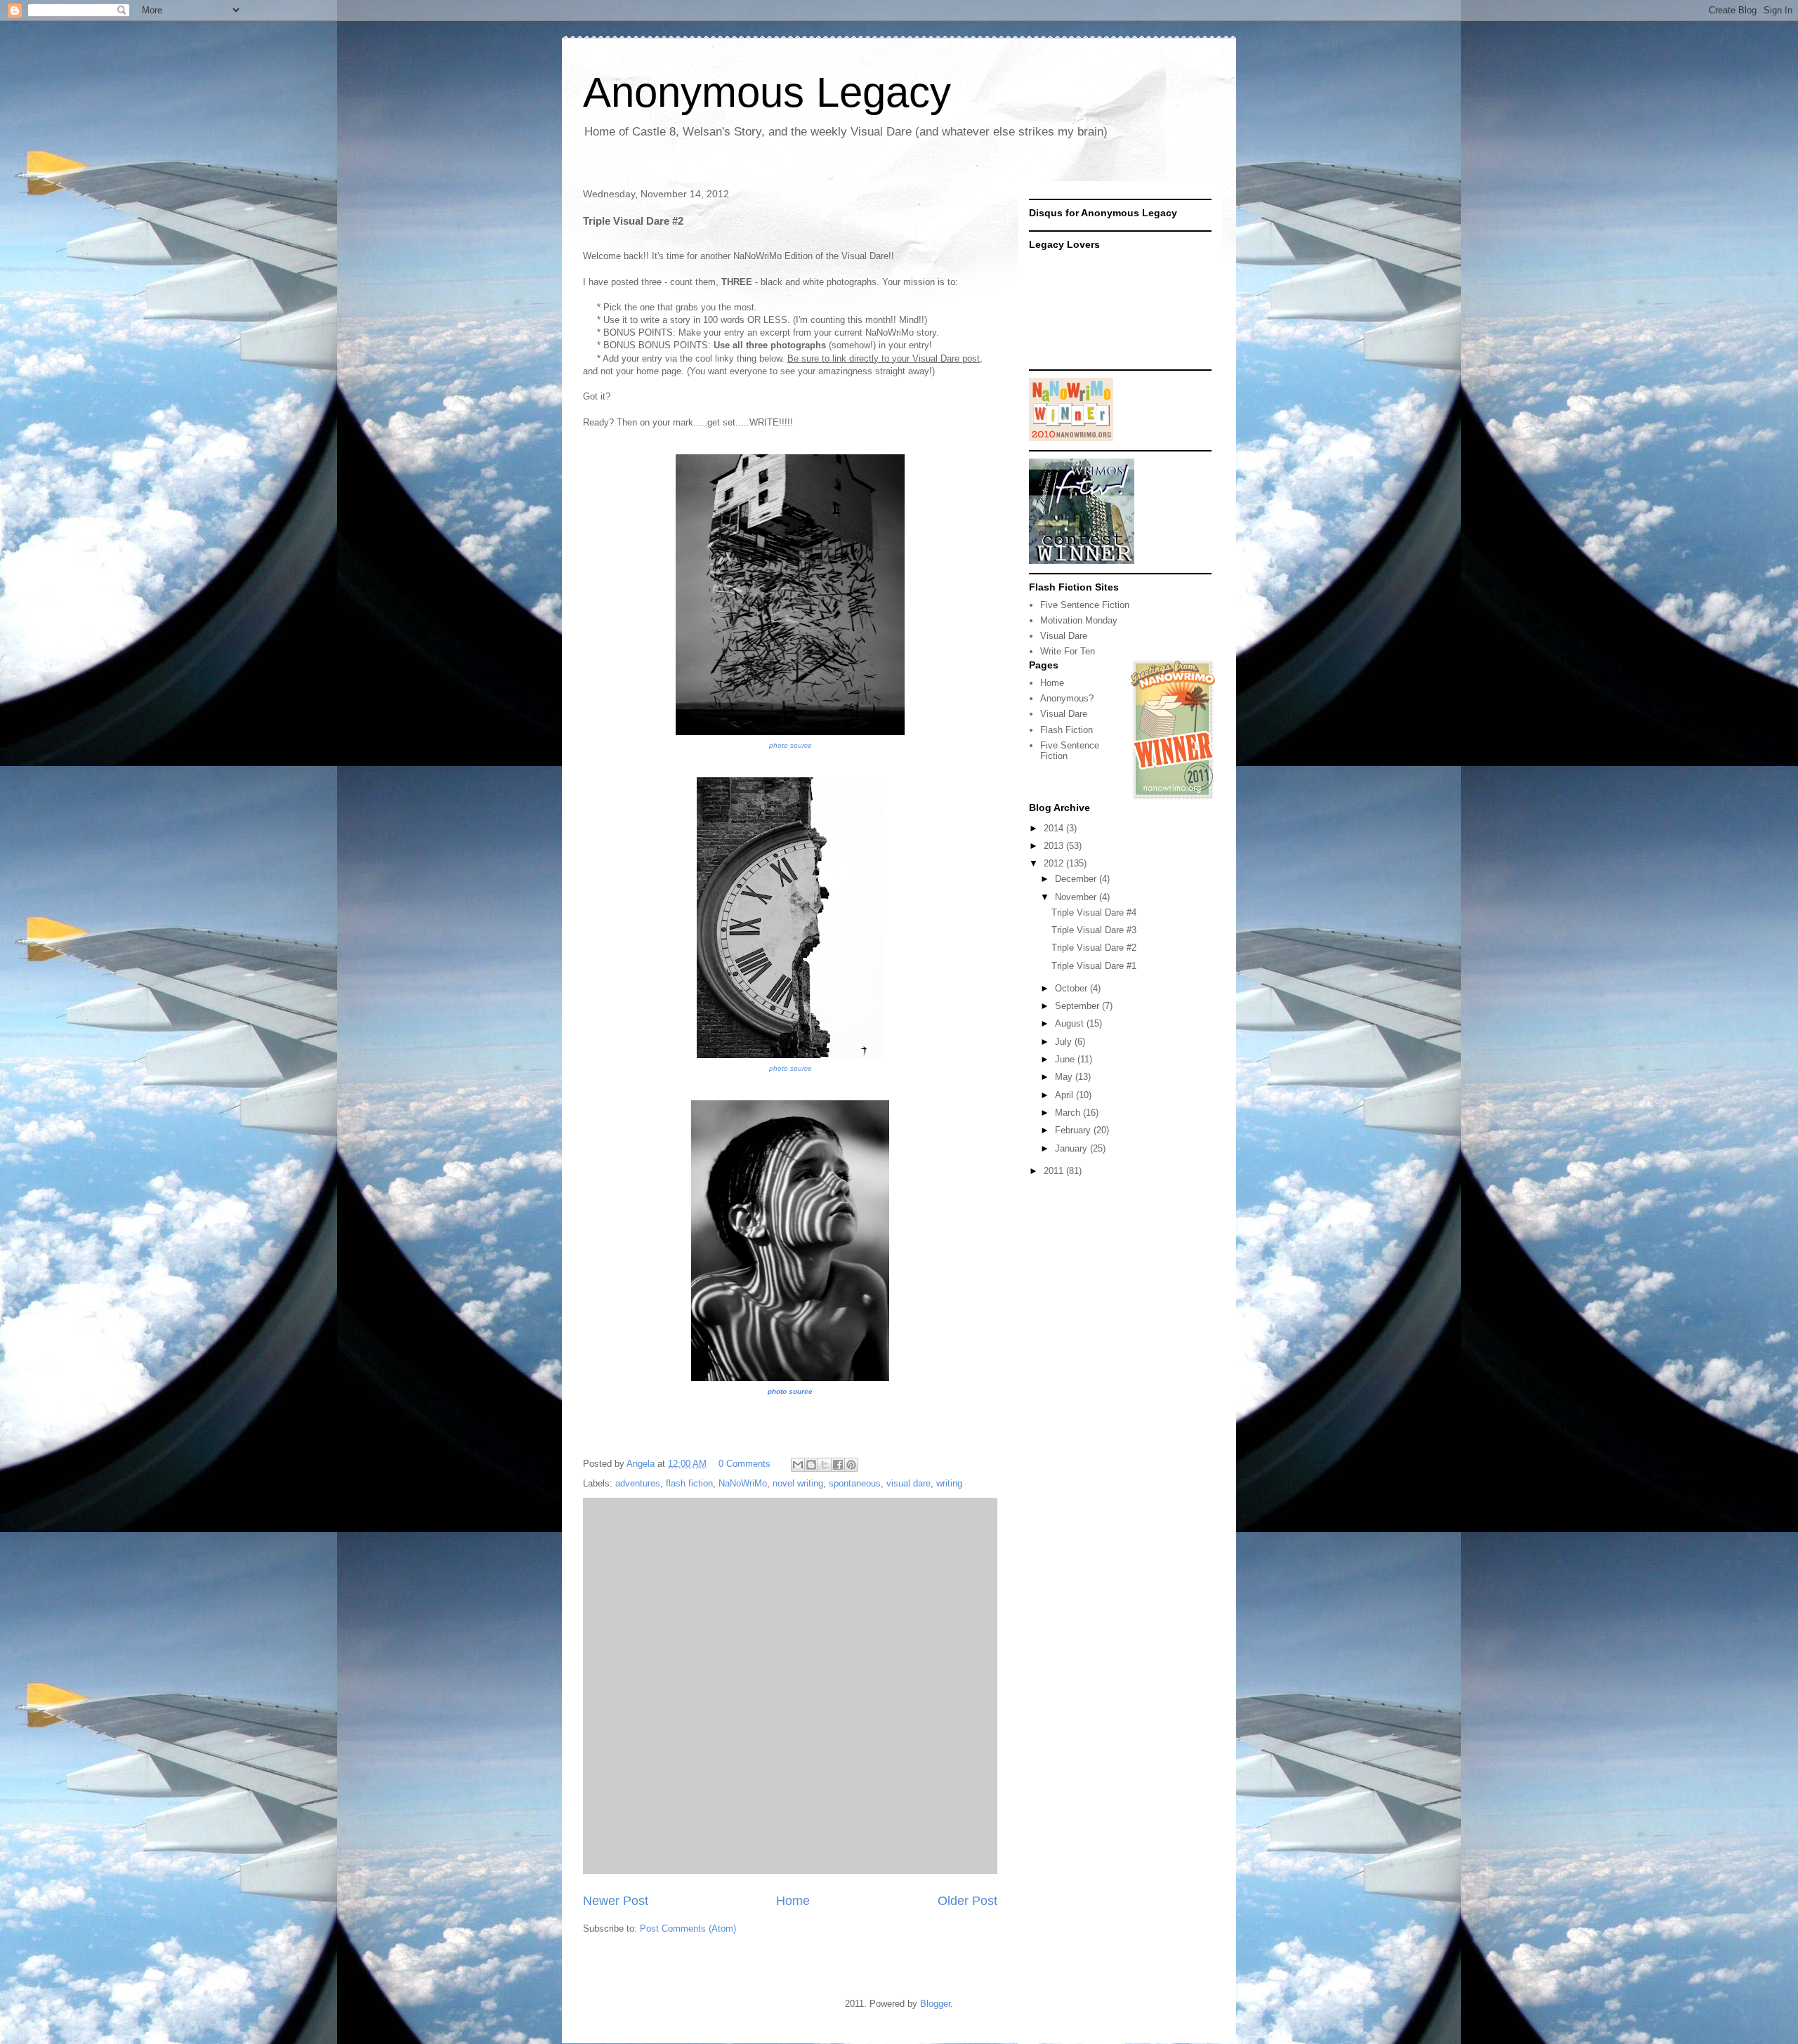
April (1065, 1095)
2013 (1055, 846)
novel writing (798, 1483)
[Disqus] (790, 1684)
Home (793, 1901)
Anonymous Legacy (767, 92)
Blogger (935, 2004)
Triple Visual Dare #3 (1094, 930)
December (1077, 879)
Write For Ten (1068, 651)
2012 (1055, 863)
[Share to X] (825, 1465)
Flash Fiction (1067, 730)
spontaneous (855, 1483)
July (1065, 1042)
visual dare (908, 1483)
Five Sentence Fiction (1085, 605)
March (1069, 1113)
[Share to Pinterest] (851, 1465)
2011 (1055, 1171)
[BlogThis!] (811, 1465)
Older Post (967, 1901)
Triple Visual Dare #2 (1094, 948)
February (1074, 1130)
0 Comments (744, 1464)
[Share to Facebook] (838, 1465)
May (1065, 1077)
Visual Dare (1064, 636)
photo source (790, 745)
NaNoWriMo (743, 1483)
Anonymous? (1067, 698)
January (1072, 1148)
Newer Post (616, 1901)
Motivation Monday (1079, 620)
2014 (1055, 828)
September (1078, 1006)
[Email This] (798, 1465)
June (1066, 1059)
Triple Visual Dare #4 (1094, 912)
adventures (638, 1483)
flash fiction (689, 1483)
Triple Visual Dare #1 (1094, 966)
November (1077, 897)
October (1072, 988)
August (1071, 1023)
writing (949, 1483)
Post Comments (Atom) (688, 1928)
